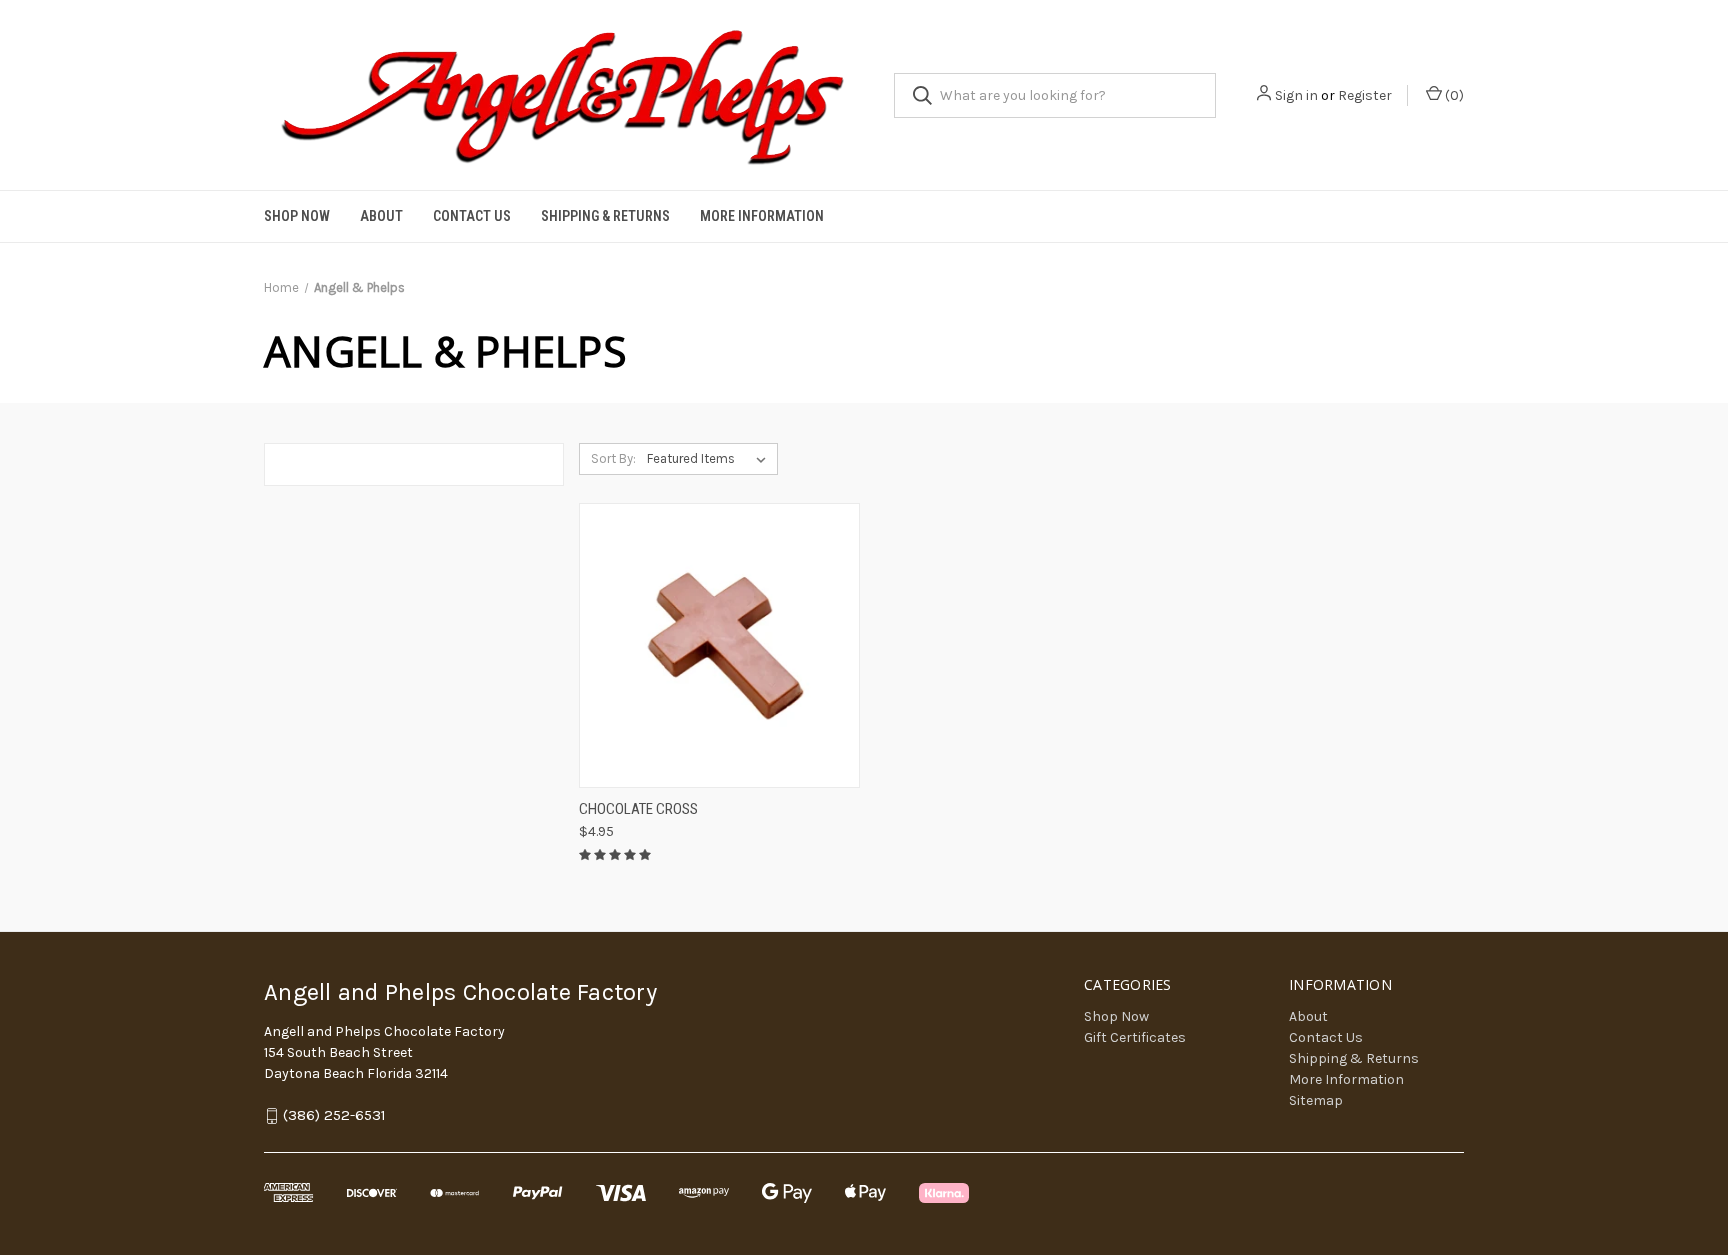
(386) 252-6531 (334, 1115)
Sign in (1296, 95)
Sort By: (613, 458)
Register (1365, 95)
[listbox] (710, 459)
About (381, 216)
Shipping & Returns (605, 216)
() (1453, 95)
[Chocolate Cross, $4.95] (719, 645)
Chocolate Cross (638, 809)
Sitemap (1316, 1100)
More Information (762, 216)
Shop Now (297, 216)
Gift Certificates (1135, 1037)
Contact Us (472, 216)
